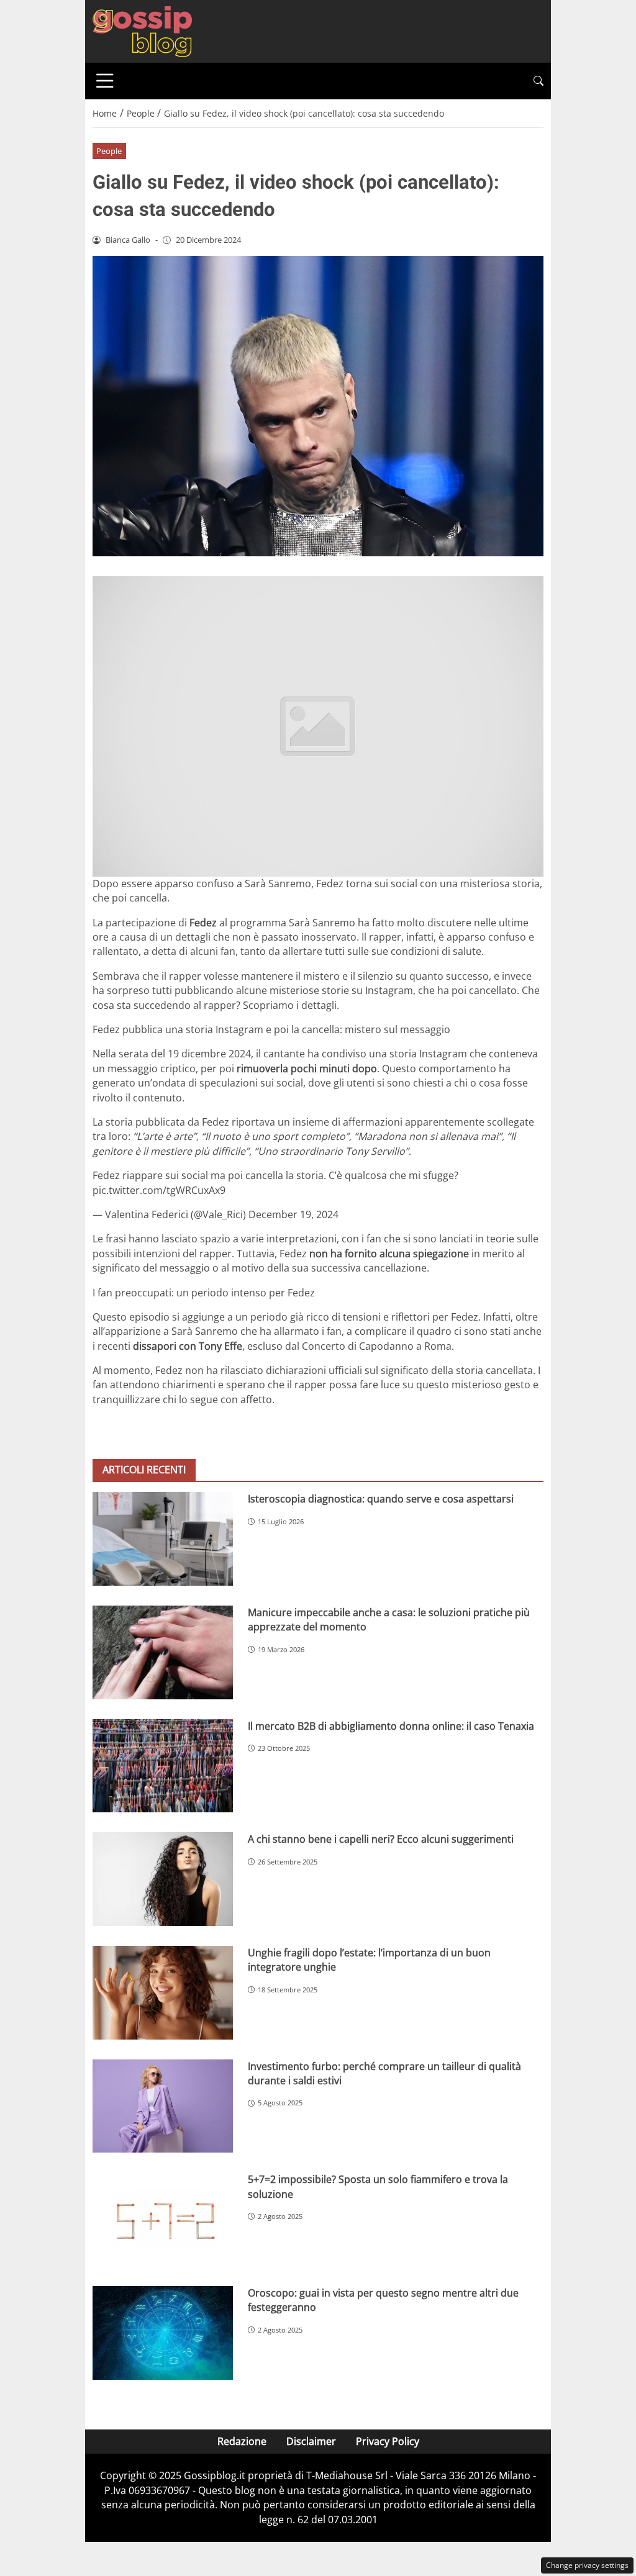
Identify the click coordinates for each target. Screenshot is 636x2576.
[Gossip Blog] (142, 30)
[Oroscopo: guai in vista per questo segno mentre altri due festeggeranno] (163, 2333)
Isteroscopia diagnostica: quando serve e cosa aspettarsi (381, 1499)
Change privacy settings (587, 2565)
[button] (538, 81)
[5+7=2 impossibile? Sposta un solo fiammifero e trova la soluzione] (163, 2219)
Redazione (242, 2441)
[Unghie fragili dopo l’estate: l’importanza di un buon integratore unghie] (163, 1993)
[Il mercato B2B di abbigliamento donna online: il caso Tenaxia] (163, 1766)
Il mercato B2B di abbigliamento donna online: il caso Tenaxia (391, 1726)
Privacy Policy (388, 2441)
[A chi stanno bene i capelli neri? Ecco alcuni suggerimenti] (163, 1879)
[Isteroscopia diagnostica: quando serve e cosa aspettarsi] (163, 1539)
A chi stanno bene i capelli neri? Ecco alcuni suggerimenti (381, 1839)
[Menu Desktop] (105, 81)
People (109, 151)
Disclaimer (311, 2441)
